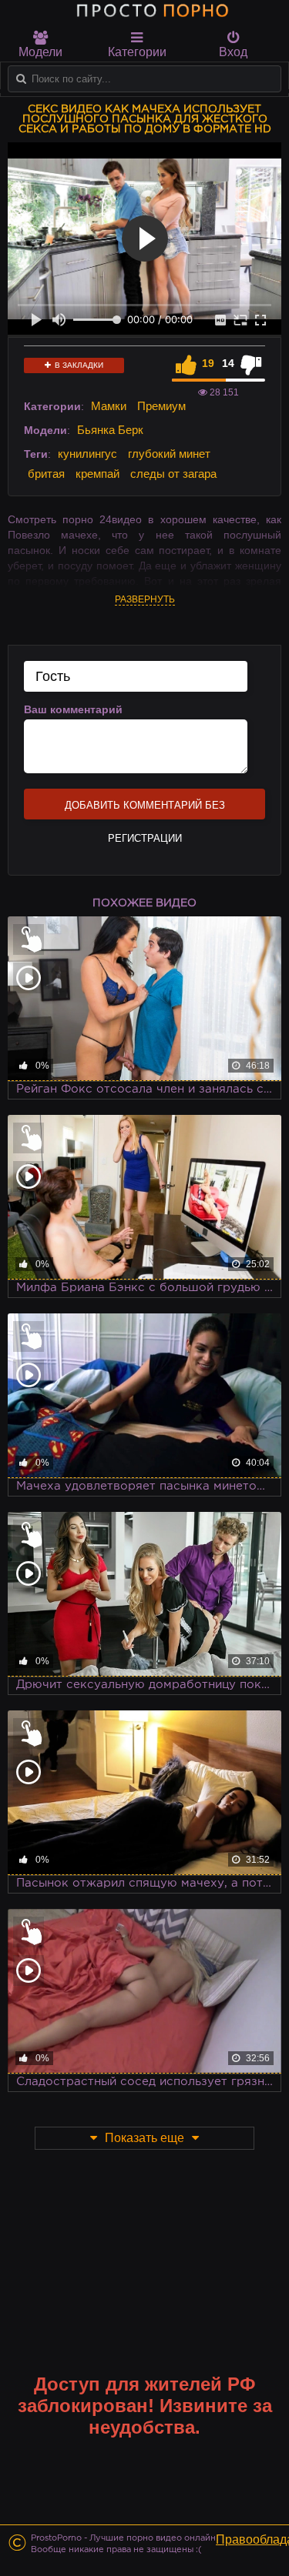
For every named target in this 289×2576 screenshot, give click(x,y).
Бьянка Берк (110, 430)
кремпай (97, 474)
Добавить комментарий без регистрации (145, 809)
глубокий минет (169, 454)
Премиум (161, 406)
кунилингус (87, 454)
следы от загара (173, 474)
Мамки (109, 406)
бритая (46, 474)
